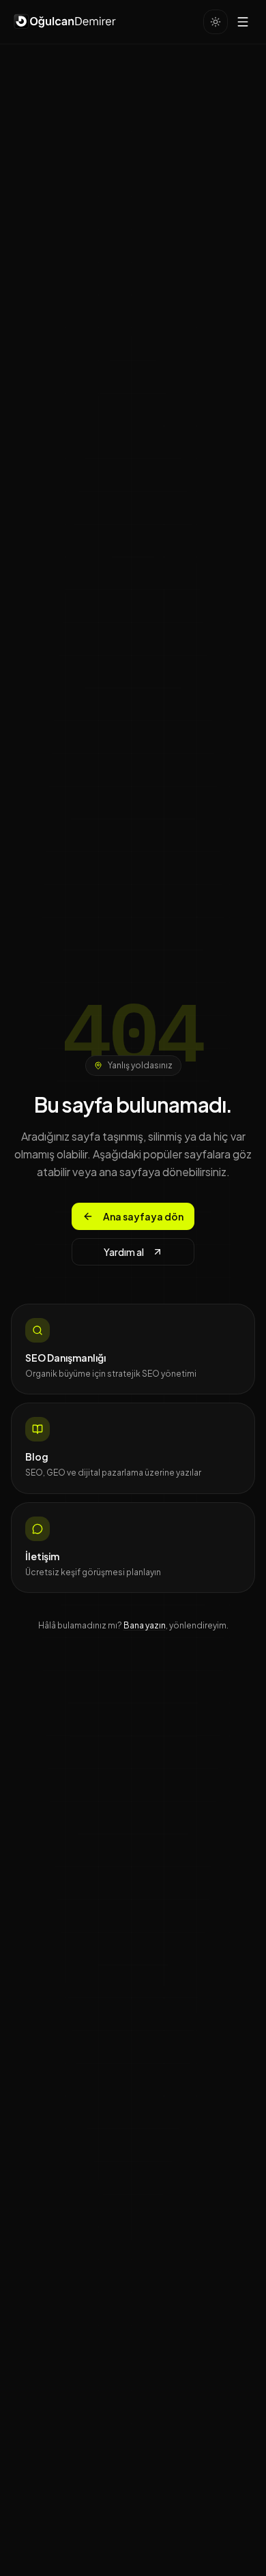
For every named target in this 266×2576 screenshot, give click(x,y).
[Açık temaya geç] (216, 22)
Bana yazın (145, 1625)
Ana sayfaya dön (143, 1216)
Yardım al (124, 1252)
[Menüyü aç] (243, 22)
